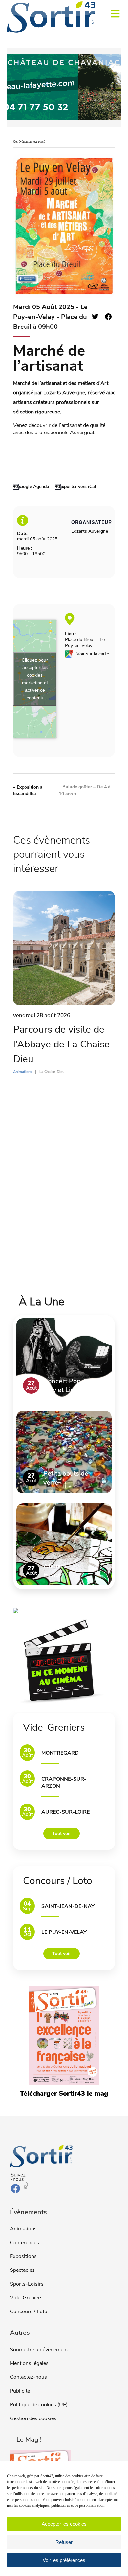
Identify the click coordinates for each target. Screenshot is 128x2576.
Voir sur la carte (93, 654)
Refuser (64, 2542)
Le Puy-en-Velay (64, 1932)
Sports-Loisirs (27, 2284)
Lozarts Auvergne (90, 531)
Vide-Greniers (26, 2298)
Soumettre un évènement (39, 2350)
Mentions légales (29, 2363)
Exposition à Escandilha (28, 790)
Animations (23, 2229)
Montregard (60, 1753)
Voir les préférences (64, 2560)
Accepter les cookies (64, 2524)
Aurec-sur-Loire (65, 1812)
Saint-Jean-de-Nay (68, 1906)
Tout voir (62, 1834)
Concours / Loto (29, 2312)
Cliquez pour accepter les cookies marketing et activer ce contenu (35, 679)
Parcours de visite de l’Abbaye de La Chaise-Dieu (64, 1044)
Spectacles (22, 2270)
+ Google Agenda (31, 486)
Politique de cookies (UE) (39, 2405)
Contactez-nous (28, 2377)
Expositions (23, 2256)
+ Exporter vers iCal (76, 486)
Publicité (20, 2391)
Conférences (24, 2243)
